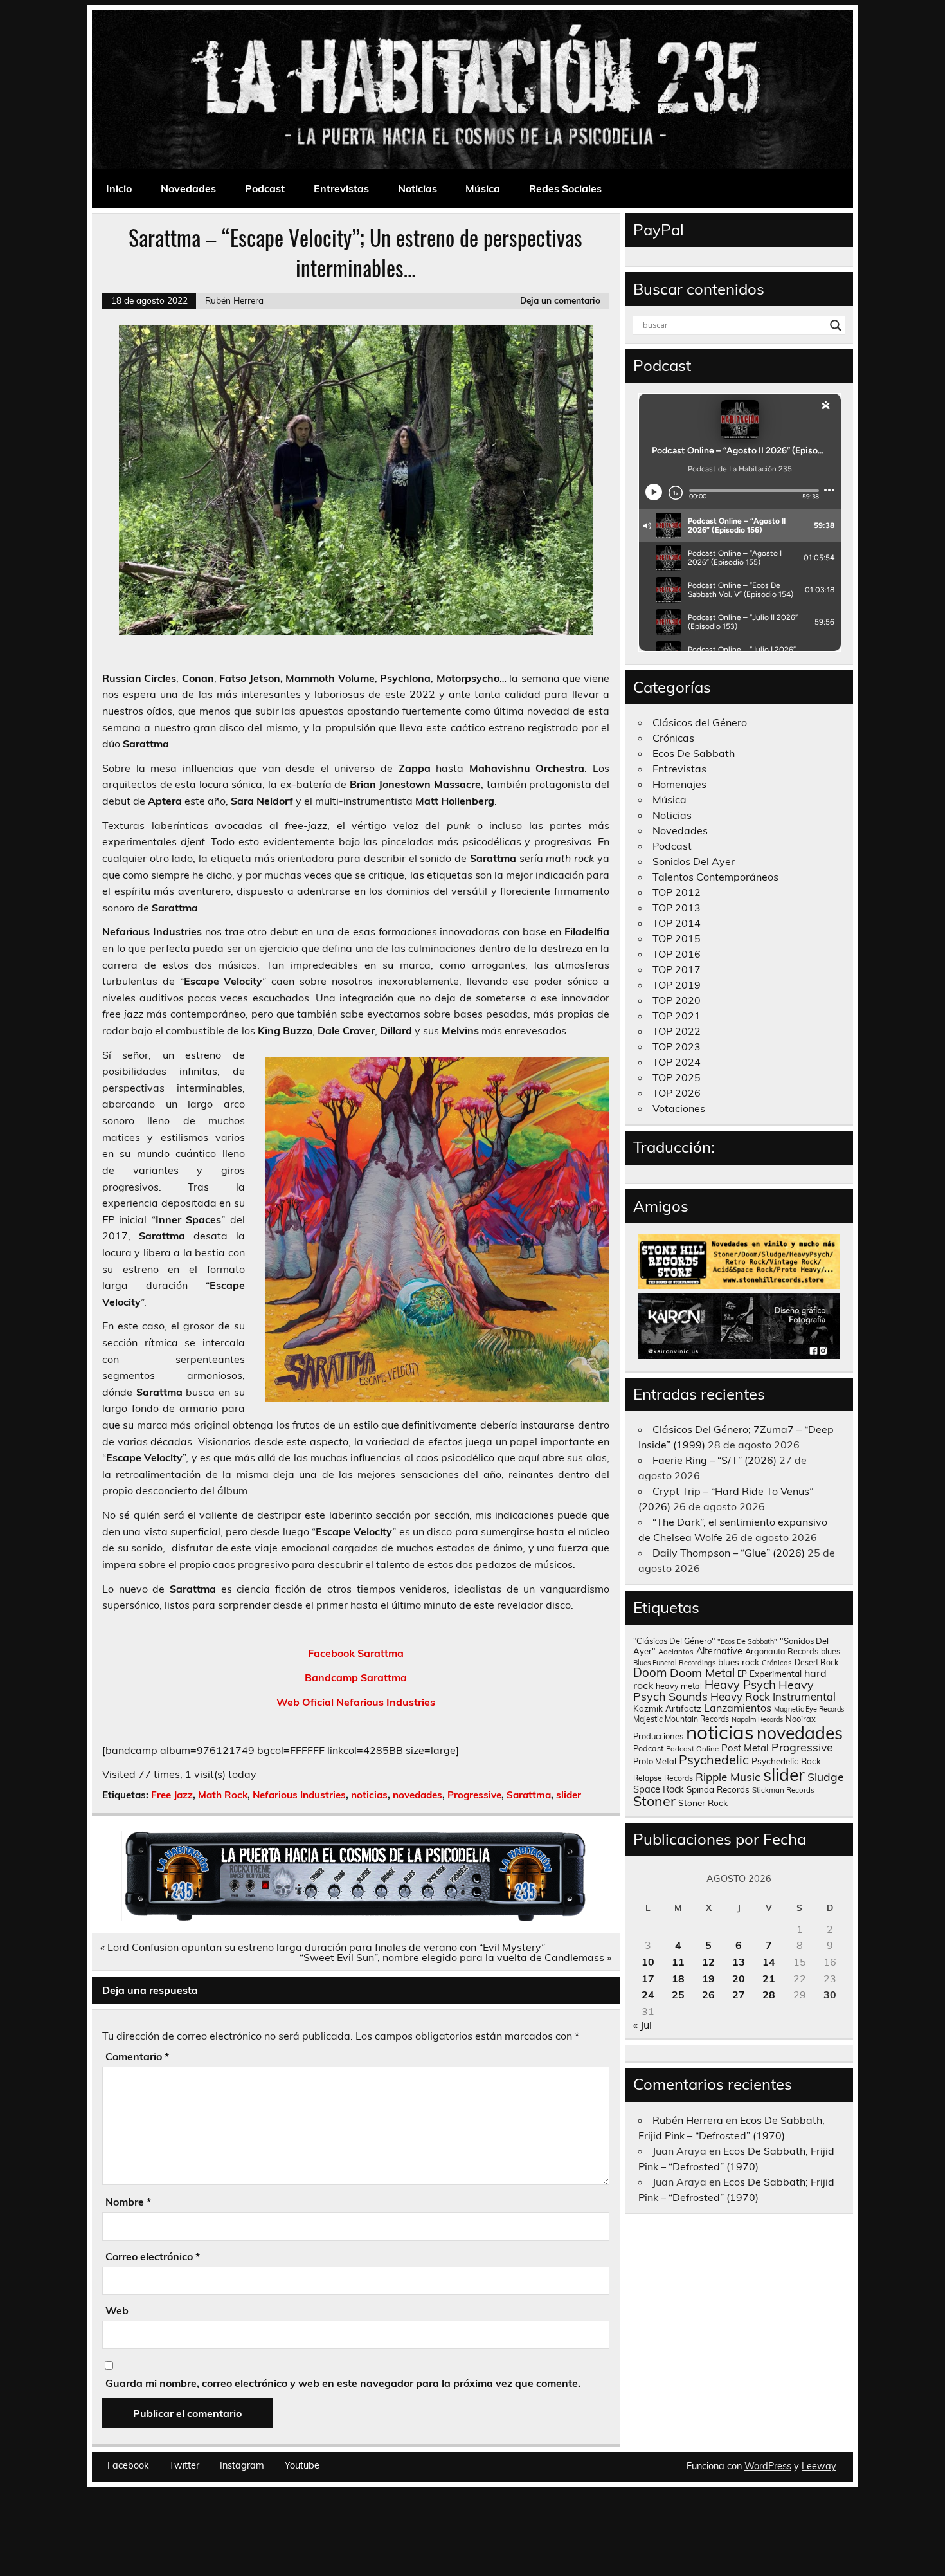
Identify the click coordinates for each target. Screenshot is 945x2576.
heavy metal (679, 1686)
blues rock (739, 1662)
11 (678, 1962)
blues (831, 1651)
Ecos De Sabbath (694, 753)
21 (769, 1978)
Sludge (826, 1777)
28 (769, 1995)
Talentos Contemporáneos (715, 877)
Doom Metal (702, 1673)
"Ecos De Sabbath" (747, 1641)
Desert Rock (816, 1662)
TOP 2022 (677, 1031)
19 (708, 1978)
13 (739, 1962)
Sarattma (529, 1795)
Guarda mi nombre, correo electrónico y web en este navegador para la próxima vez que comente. (343, 2383)
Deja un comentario (560, 300)
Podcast (265, 188)
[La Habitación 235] (355, 1917)
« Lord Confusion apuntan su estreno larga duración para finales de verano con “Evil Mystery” (323, 1947)
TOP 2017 (677, 969)
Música (483, 188)
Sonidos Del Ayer (694, 861)
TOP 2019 (677, 985)
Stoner (654, 1801)
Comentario (137, 2056)
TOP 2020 (677, 1000)
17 (648, 1978)
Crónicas (673, 738)
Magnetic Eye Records (809, 1709)
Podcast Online (692, 1749)
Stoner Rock (703, 1803)
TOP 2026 (677, 1093)
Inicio (119, 188)
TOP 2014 (677, 923)
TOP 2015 (677, 938)
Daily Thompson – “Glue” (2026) (729, 1553)
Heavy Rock (740, 1696)
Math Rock (223, 1795)
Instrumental (804, 1696)
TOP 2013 (677, 908)
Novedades (188, 188)
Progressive (474, 1795)
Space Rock (659, 1789)
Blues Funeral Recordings (674, 1663)
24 (648, 1995)
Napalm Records (757, 1719)
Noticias (418, 188)
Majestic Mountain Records (681, 1719)
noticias (369, 1795)
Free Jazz (172, 1795)
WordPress (768, 2466)
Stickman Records (783, 1790)
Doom (650, 1672)
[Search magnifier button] (836, 325)
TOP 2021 (677, 1016)
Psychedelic (714, 1759)
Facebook (128, 2465)
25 (678, 1995)
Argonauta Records (782, 1651)
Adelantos (676, 1652)
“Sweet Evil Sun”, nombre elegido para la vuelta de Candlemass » (455, 1957)
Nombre (128, 2202)
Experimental (776, 1673)
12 (708, 1962)
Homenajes (679, 784)
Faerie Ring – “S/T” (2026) (715, 1460)
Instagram (242, 2465)
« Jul (643, 2025)
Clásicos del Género (700, 722)
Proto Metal (655, 1761)
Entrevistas (341, 188)
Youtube (302, 2465)
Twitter (184, 2465)
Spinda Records (718, 1789)
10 (648, 1962)
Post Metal (745, 1748)
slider (569, 1795)
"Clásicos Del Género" (674, 1641)
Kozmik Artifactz (667, 1708)
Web (117, 2310)
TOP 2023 (677, 1046)
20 (739, 1978)
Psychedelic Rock (786, 1761)
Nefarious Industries (299, 1795)
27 (739, 1995)
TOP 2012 (677, 892)
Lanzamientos (738, 1708)
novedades (418, 1795)
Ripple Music (728, 1777)
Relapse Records (663, 1778)
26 (708, 1995)
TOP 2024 (677, 1062)
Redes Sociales (565, 188)
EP (742, 1674)
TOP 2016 (677, 954)
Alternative (719, 1651)
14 (769, 1962)
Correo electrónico (153, 2256)
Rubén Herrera (234, 300)
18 (678, 1978)
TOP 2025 (677, 1077)
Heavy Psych (740, 1685)
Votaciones (679, 1108)
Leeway (819, 2466)
